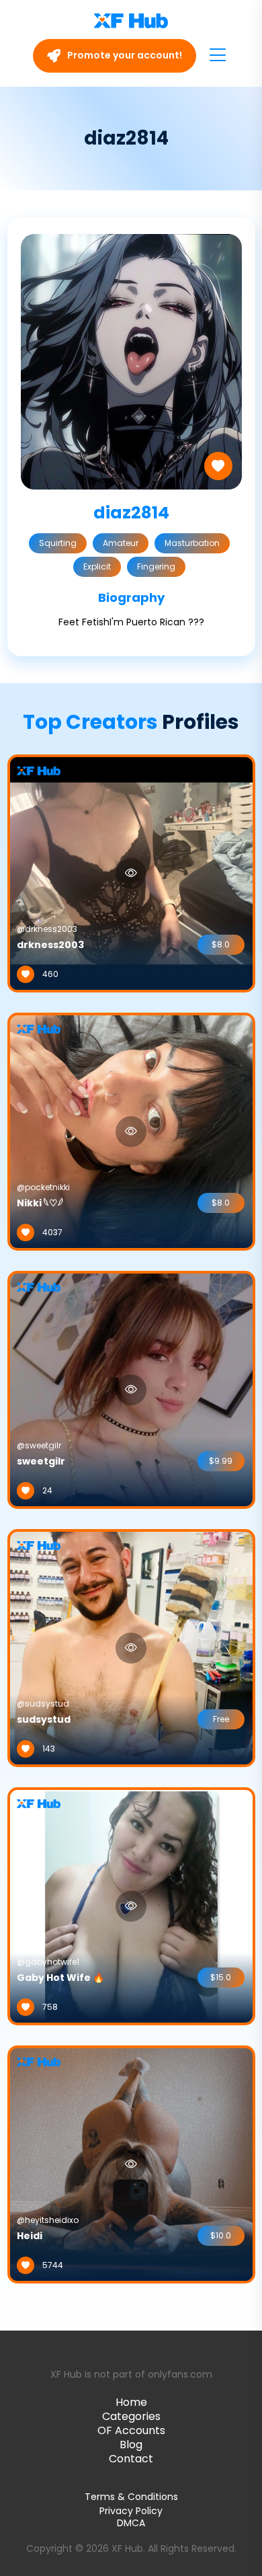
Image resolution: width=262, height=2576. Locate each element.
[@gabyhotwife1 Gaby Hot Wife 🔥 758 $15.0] (131, 1906)
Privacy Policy (131, 2511)
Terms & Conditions (131, 2497)
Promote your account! (124, 55)
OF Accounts (131, 2430)
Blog (131, 2445)
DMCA (131, 2523)
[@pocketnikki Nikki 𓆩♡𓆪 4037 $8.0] (131, 1131)
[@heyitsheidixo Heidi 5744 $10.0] (131, 2164)
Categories (131, 2416)
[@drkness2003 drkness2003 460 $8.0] (131, 873)
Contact (131, 2459)
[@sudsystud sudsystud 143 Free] (131, 1647)
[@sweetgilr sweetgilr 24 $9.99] (131, 1389)
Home (131, 2402)
